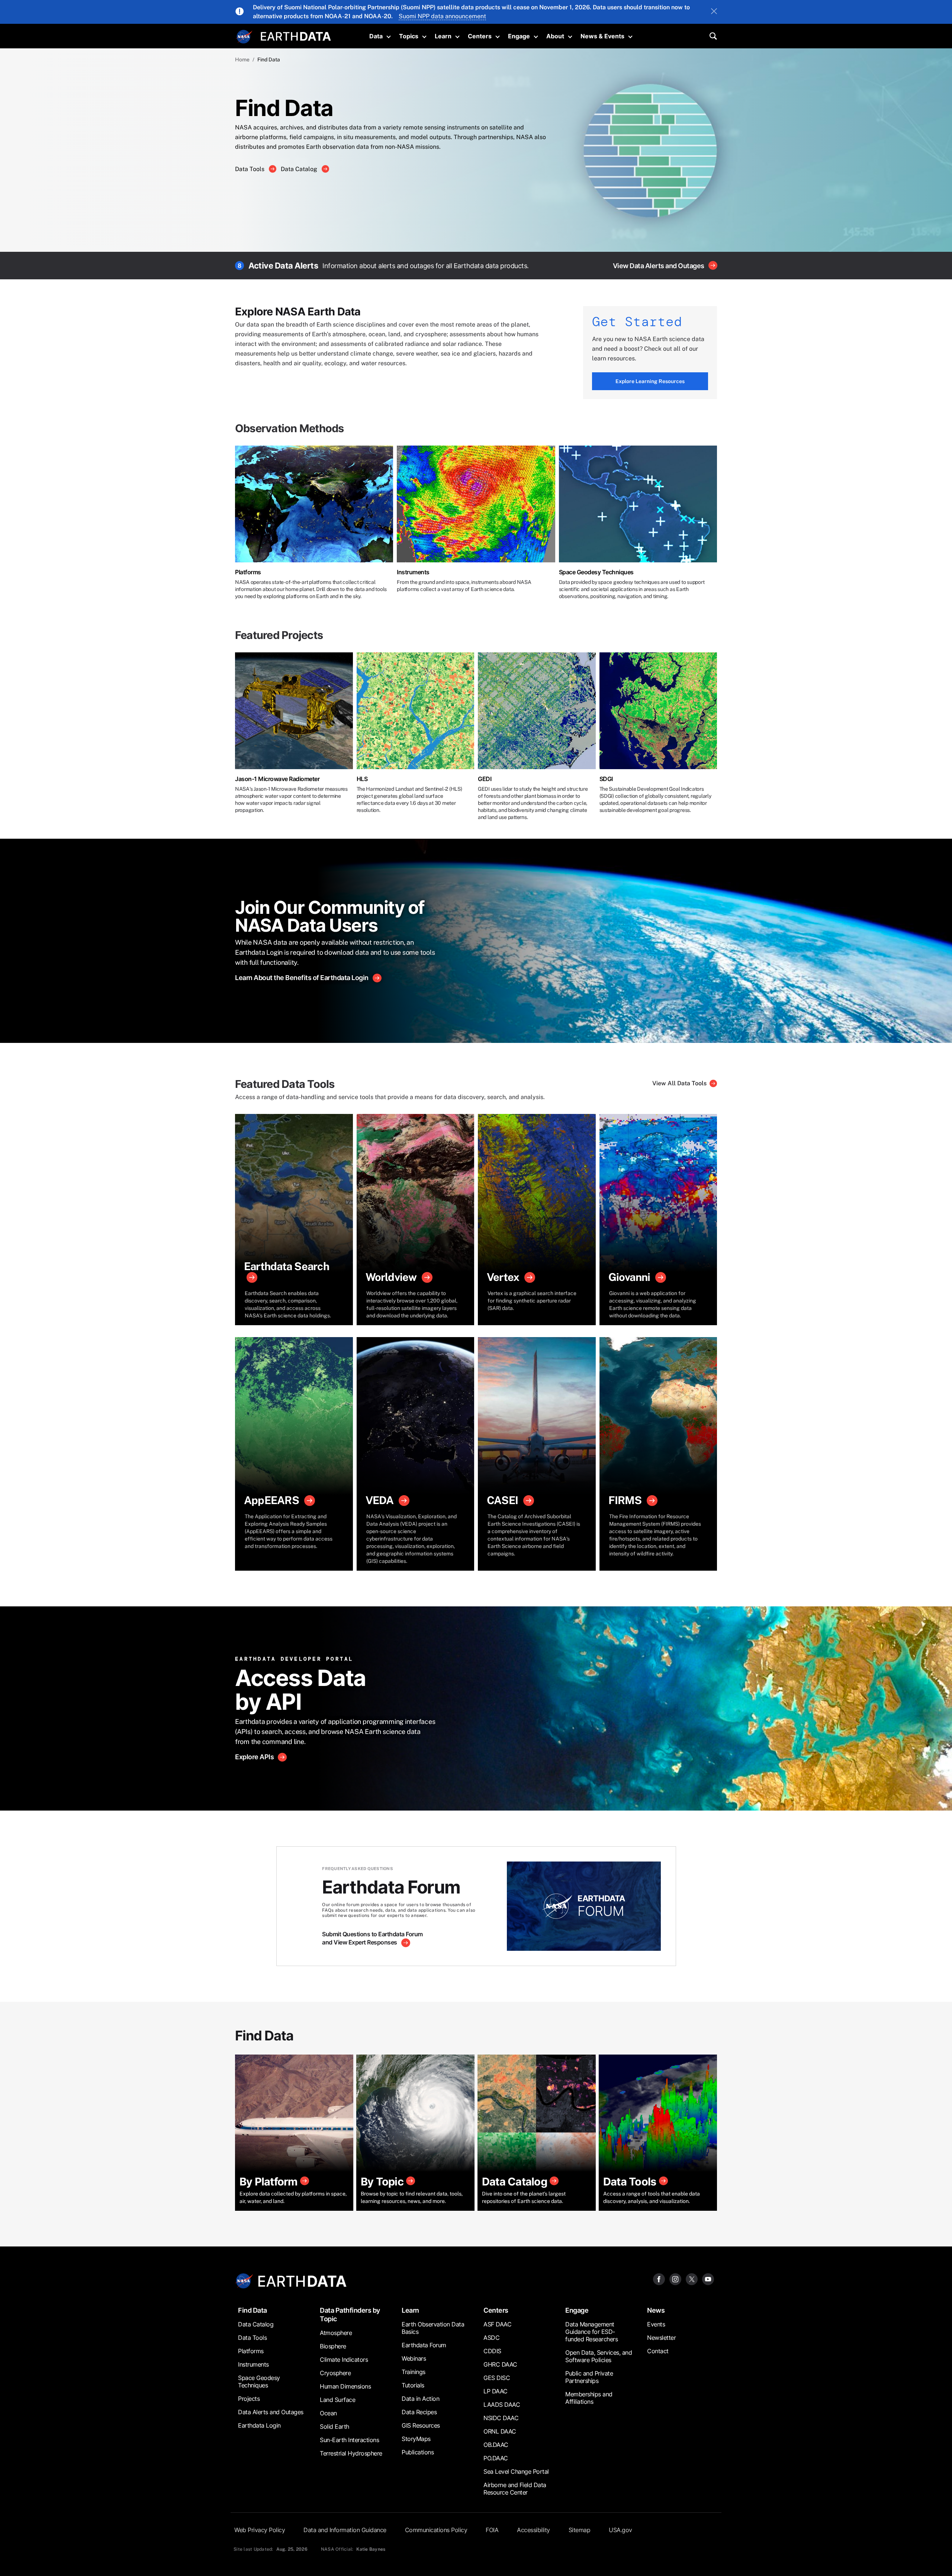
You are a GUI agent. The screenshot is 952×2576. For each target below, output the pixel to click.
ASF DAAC (497, 2324)
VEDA (380, 1500)
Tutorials (413, 2385)
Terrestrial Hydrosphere (351, 2453)
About (555, 36)
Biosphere (333, 2346)
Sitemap (580, 2530)
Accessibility (533, 2530)
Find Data (253, 2310)
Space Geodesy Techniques (596, 572)
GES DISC (497, 2378)
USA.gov (620, 2530)
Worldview (391, 1277)
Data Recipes (419, 2412)
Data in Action (420, 2399)
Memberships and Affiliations (589, 2398)
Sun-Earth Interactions (349, 2440)
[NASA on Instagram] (675, 2279)
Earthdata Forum (424, 2345)
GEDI (485, 779)
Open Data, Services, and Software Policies (599, 2356)
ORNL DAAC (500, 2431)
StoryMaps (416, 2439)
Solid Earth (335, 2426)
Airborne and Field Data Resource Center (515, 2489)
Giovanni (629, 1277)
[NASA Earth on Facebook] (659, 2279)
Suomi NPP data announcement (442, 16)
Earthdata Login (259, 2425)
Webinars (414, 2358)
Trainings (414, 2372)
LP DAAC (496, 2391)
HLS (362, 779)
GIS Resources (421, 2425)
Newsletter (661, 2338)
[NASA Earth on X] (692, 2279)
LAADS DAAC (502, 2405)
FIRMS (625, 1500)
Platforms (248, 572)
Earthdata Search (287, 1266)
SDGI (606, 779)
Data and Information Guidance (345, 2530)
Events (656, 2324)
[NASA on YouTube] (708, 2279)
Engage (519, 36)
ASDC (491, 2338)
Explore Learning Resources (650, 381)
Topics (409, 36)
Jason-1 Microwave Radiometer (277, 779)
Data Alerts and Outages (271, 2412)
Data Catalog (300, 169)
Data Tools (250, 169)
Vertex (503, 1277)
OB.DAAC (496, 2445)
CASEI (502, 1500)
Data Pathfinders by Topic (350, 2315)
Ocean (328, 2413)
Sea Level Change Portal (516, 2471)
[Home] (296, 36)
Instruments (413, 572)
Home (242, 60)
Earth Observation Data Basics (433, 2328)
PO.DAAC (496, 2458)
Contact (658, 2351)
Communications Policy (436, 2530)
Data (376, 36)
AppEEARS (271, 1500)
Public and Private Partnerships (589, 2377)
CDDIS (492, 2351)
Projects (249, 2399)
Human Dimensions (345, 2386)
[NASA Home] (244, 37)
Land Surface (337, 2400)
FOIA (492, 2530)
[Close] (714, 12)
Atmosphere (336, 2333)
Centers (480, 36)
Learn (443, 36)
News (656, 2310)
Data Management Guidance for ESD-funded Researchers (591, 2332)
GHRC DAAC (500, 2364)
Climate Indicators (344, 2360)
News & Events (602, 36)
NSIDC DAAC (501, 2418)
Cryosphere (335, 2373)
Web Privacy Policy (260, 2530)
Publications (418, 2452)
